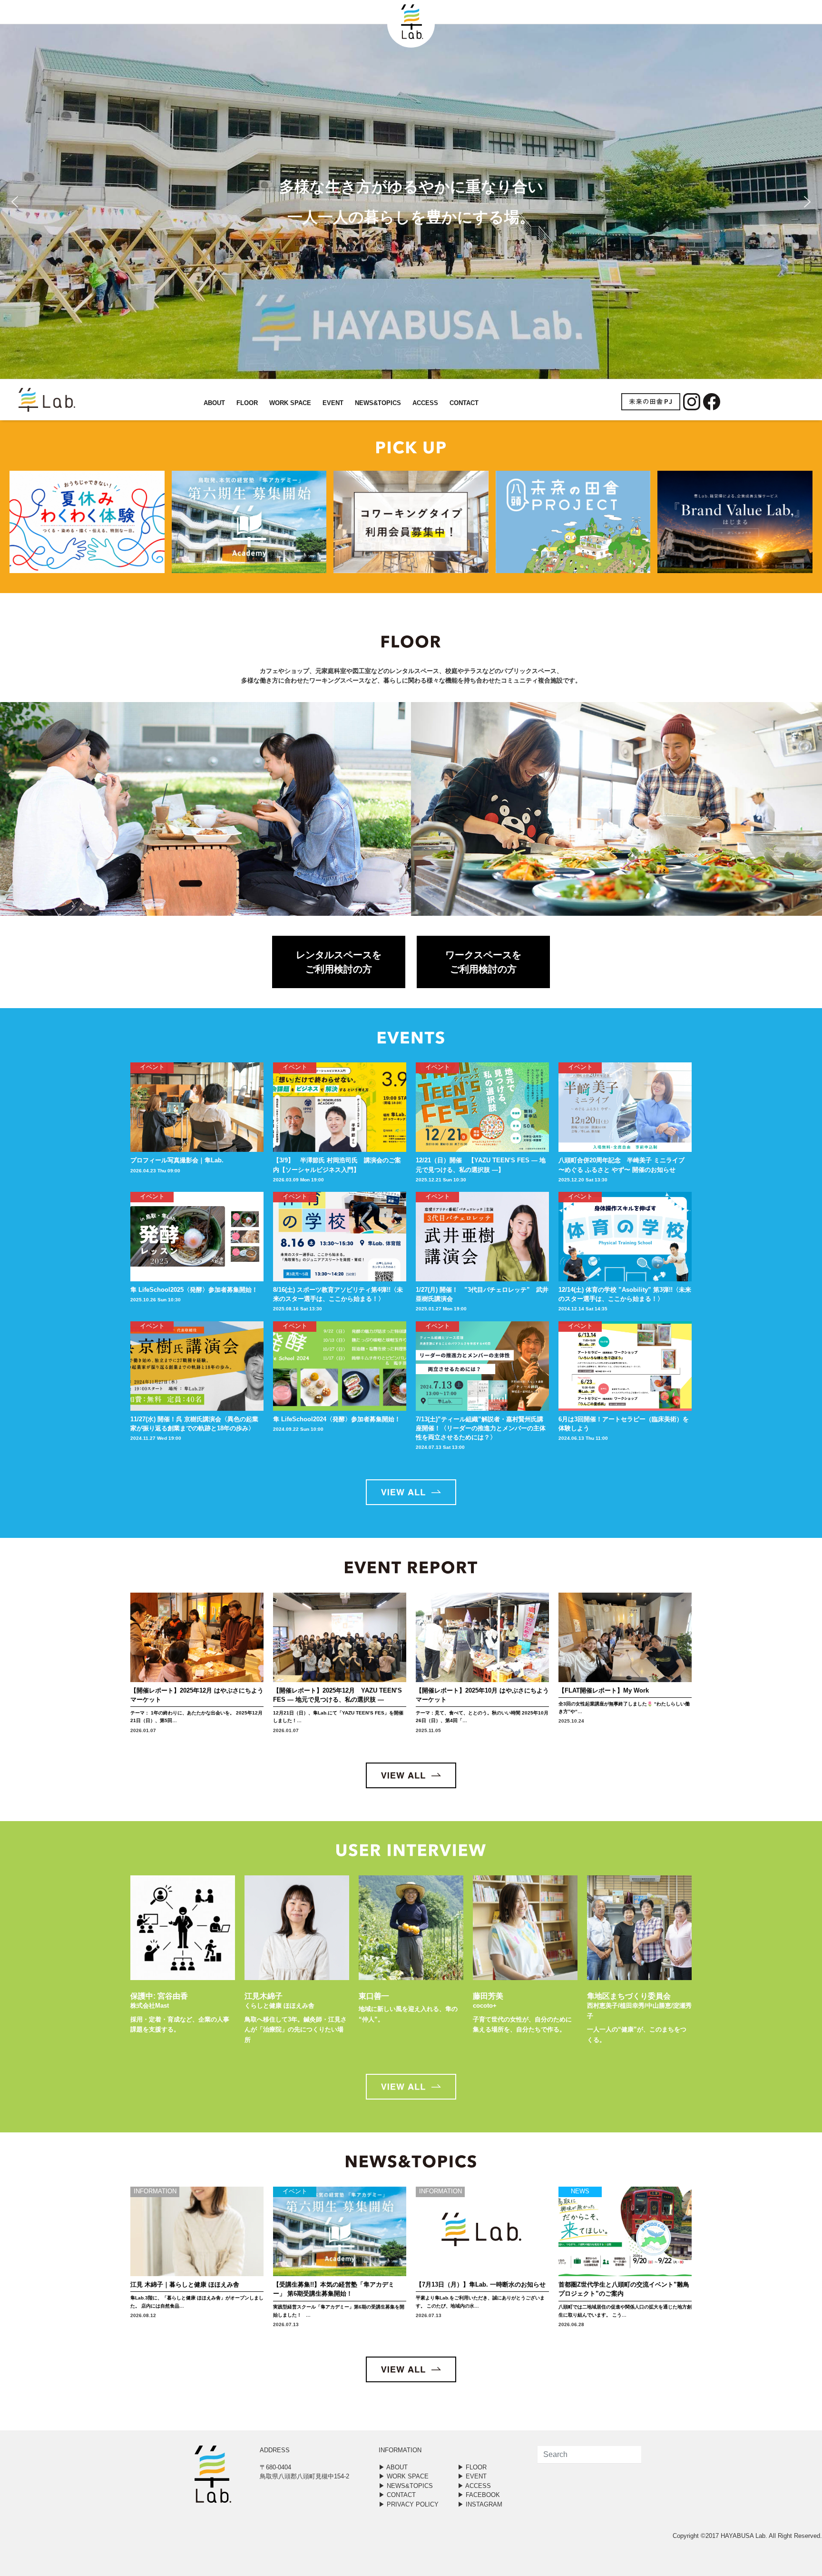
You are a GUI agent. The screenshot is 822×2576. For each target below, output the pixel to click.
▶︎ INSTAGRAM (480, 2504)
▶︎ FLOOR (472, 2467)
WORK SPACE (290, 403)
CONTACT (464, 403)
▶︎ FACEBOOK (479, 2495)
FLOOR (247, 403)
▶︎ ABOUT (393, 2467)
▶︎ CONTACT (397, 2495)
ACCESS (425, 403)
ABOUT (214, 403)
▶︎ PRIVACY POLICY (409, 2504)
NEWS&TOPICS (378, 403)
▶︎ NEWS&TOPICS (406, 2486)
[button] (15, 202)
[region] (411, 202)
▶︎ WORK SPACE (404, 2476)
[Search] (627, 2455)
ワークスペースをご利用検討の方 (483, 962)
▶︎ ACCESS (474, 2486)
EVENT (333, 403)
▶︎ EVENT (472, 2476)
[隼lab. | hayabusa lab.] (31, 400)
